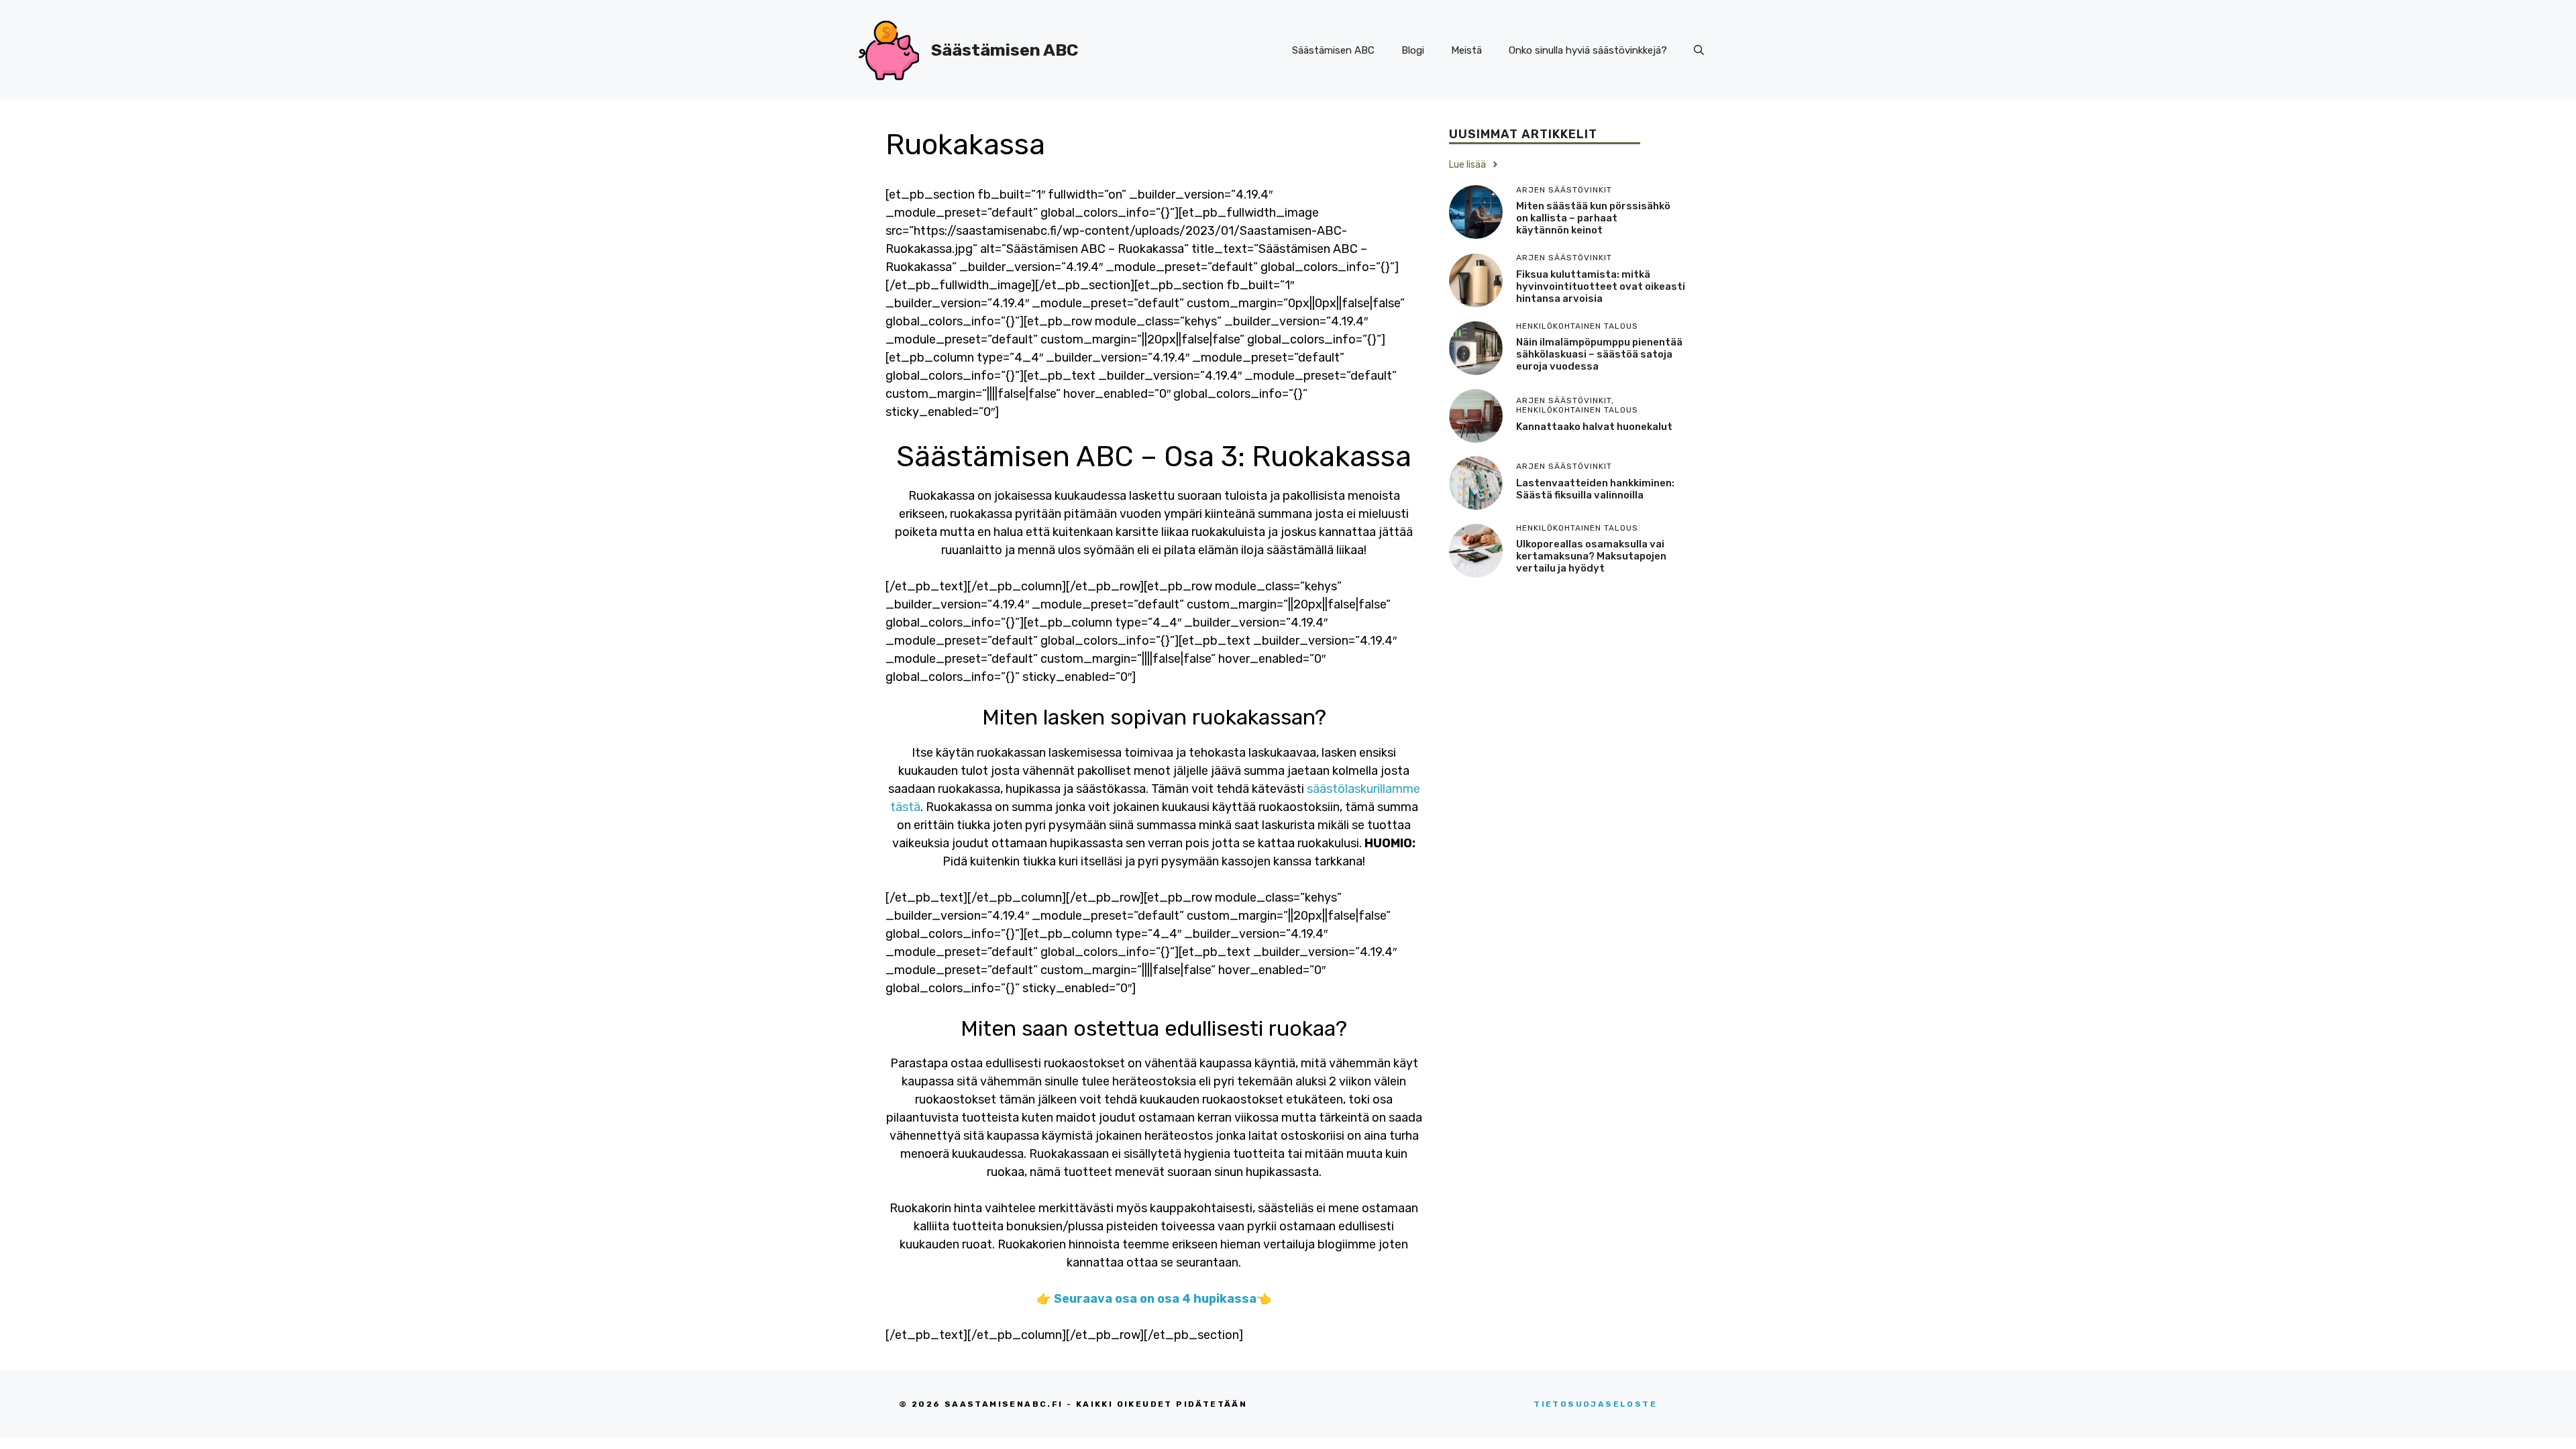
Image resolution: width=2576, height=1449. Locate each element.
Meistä (1466, 50)
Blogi (1413, 50)
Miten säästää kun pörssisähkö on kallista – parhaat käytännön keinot (1593, 218)
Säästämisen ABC (1005, 50)
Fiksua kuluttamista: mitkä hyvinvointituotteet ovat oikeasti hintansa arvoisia (1601, 286)
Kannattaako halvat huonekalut (1594, 427)
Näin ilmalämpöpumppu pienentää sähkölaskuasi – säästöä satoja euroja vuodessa (1599, 354)
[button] (1699, 50)
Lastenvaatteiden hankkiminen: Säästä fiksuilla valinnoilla (1595, 489)
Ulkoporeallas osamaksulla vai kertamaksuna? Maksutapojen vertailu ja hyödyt (1591, 556)
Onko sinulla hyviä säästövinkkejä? (1588, 50)
